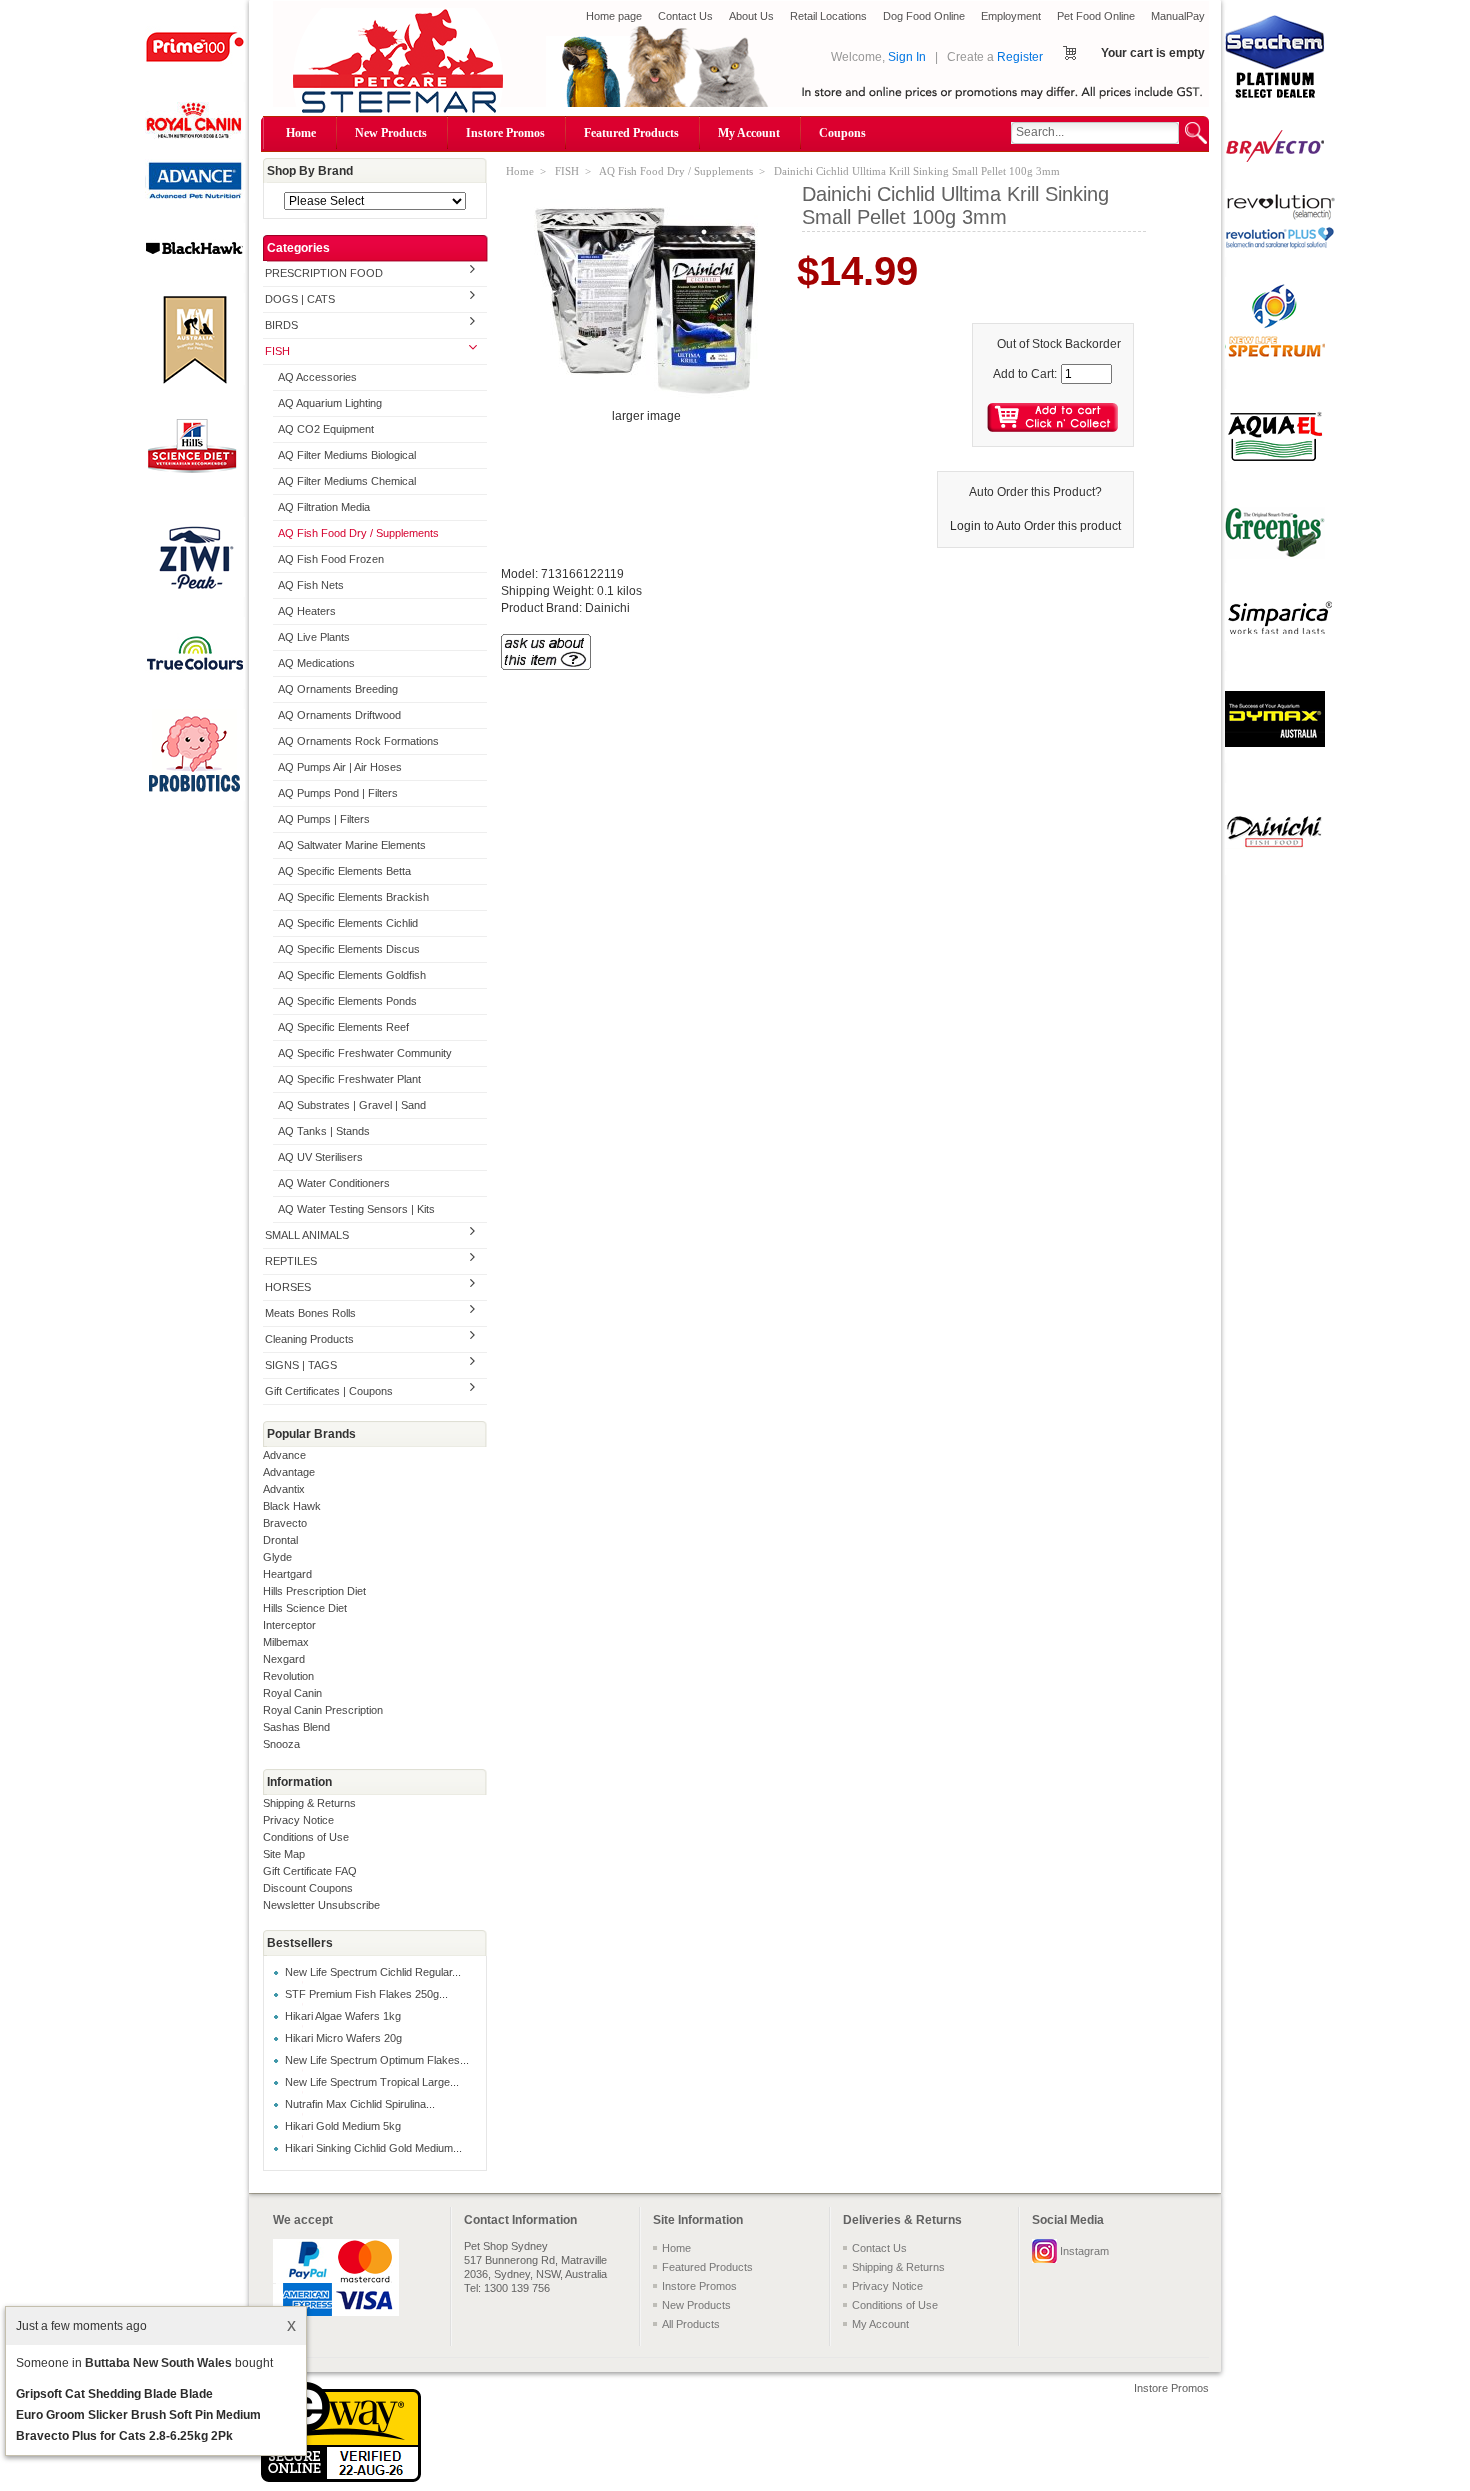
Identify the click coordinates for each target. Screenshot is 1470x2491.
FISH (277, 351)
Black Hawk (292, 1506)
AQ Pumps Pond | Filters (338, 793)
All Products (691, 2324)
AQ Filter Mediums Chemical (347, 481)
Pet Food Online (1096, 16)
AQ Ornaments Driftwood (339, 715)
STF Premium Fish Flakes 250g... (366, 1994)
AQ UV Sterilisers (320, 1157)
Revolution (288, 1676)
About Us (751, 16)
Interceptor (289, 1625)
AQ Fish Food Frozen (331, 559)
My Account (749, 133)
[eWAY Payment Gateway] (341, 2478)
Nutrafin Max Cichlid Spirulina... (360, 2104)
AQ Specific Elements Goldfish (352, 975)
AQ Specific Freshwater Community (365, 1053)
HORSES (288, 1287)
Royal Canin (292, 1693)
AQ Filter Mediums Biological (347, 455)
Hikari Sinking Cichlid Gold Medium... (373, 2148)
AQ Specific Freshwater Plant (349, 1079)
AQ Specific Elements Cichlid (348, 923)
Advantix (284, 1489)
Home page (614, 16)
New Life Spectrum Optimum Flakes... (377, 2060)
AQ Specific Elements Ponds (347, 1001)
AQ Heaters (307, 611)
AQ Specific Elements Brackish (353, 897)
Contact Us (685, 16)
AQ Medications (316, 663)
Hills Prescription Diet (314, 1591)
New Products (391, 133)
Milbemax (286, 1642)
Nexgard (284, 1659)
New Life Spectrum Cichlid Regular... (373, 1972)
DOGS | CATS (300, 299)
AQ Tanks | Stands (324, 1131)
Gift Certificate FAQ (310, 1871)
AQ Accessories (317, 377)
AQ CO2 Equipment (326, 429)
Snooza (281, 1744)
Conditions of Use (306, 1837)
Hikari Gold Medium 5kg (343, 2126)
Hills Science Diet (305, 1608)
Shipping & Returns (309, 1803)
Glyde (277, 1557)
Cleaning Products (309, 1339)
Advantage (289, 1472)
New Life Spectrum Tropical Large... (372, 2082)
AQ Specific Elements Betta (344, 871)
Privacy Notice (298, 1820)
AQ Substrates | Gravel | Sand (352, 1105)
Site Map (284, 1854)
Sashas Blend (296, 1727)
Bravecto (285, 1523)
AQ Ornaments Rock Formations (358, 741)
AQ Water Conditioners (334, 1183)
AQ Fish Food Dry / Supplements (358, 533)
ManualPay (1178, 16)
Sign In (907, 57)
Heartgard (287, 1574)
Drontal (280, 1540)
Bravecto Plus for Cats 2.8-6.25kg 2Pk (124, 2436)
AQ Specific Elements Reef (343, 1027)
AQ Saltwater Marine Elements (352, 845)
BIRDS (281, 325)
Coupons (842, 133)
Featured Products (631, 133)
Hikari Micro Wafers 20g (343, 2038)
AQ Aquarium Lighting (330, 403)
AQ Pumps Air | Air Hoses (340, 767)
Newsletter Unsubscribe (321, 1905)
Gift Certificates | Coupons (329, 1391)
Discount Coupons (308, 1888)
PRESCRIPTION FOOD (324, 273)
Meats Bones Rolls (310, 1313)
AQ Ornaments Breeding (338, 689)
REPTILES (291, 1261)
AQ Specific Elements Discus (349, 949)
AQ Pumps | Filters (324, 819)
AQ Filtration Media (324, 507)
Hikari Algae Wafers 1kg (343, 2016)
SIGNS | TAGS (301, 1365)
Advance (284, 1455)
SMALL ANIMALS (307, 1235)
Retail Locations (828, 16)
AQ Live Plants (314, 637)
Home (301, 133)
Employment (1011, 16)
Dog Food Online (924, 16)
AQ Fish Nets (311, 585)
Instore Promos (505, 133)
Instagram (1084, 2251)
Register (1020, 57)
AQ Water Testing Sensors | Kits (356, 1209)
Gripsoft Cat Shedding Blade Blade (114, 2394)
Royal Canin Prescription (323, 1710)
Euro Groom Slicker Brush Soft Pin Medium (138, 2415)
